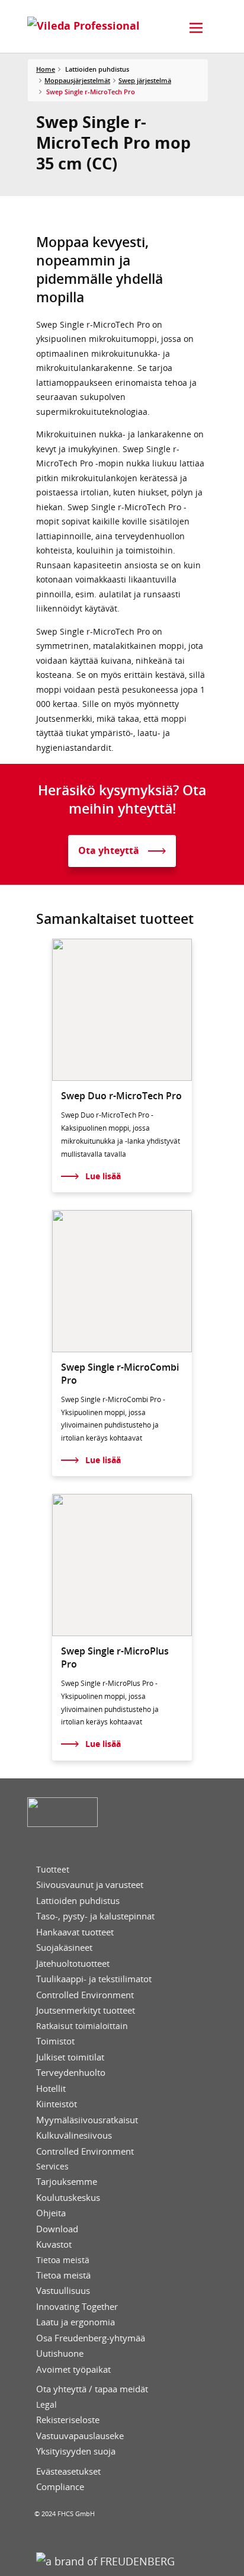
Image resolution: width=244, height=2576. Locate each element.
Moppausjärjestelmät (77, 80)
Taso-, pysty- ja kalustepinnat (95, 1916)
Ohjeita (51, 2213)
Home (46, 69)
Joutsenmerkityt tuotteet (86, 2010)
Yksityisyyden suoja (76, 2451)
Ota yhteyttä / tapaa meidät (92, 2389)
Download (57, 2229)
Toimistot (55, 2041)
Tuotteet (53, 1870)
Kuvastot (54, 2244)
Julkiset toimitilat (70, 2057)
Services (52, 2167)
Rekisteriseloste (68, 2420)
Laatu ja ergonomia (76, 2322)
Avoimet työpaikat (73, 2369)
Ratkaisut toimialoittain (82, 2026)
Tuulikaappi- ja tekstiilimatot (94, 1979)
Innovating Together (77, 2307)
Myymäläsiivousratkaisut (87, 2120)
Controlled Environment (85, 1995)
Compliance (60, 2487)
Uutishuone (60, 2353)
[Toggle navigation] (196, 28)
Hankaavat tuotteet (75, 1932)
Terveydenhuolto (71, 2073)
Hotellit (51, 2089)
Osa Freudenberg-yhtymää (91, 2338)
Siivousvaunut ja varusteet (90, 1885)
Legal (46, 2405)
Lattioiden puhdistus (78, 1901)
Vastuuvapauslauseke (80, 2436)
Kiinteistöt (57, 2104)
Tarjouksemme (67, 2182)
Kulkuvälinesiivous (74, 2135)
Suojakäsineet (64, 1948)
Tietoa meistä (63, 2260)
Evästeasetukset (68, 2471)
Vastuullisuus (63, 2291)
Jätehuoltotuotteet (73, 1964)
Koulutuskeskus (68, 2198)
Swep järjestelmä (145, 80)
